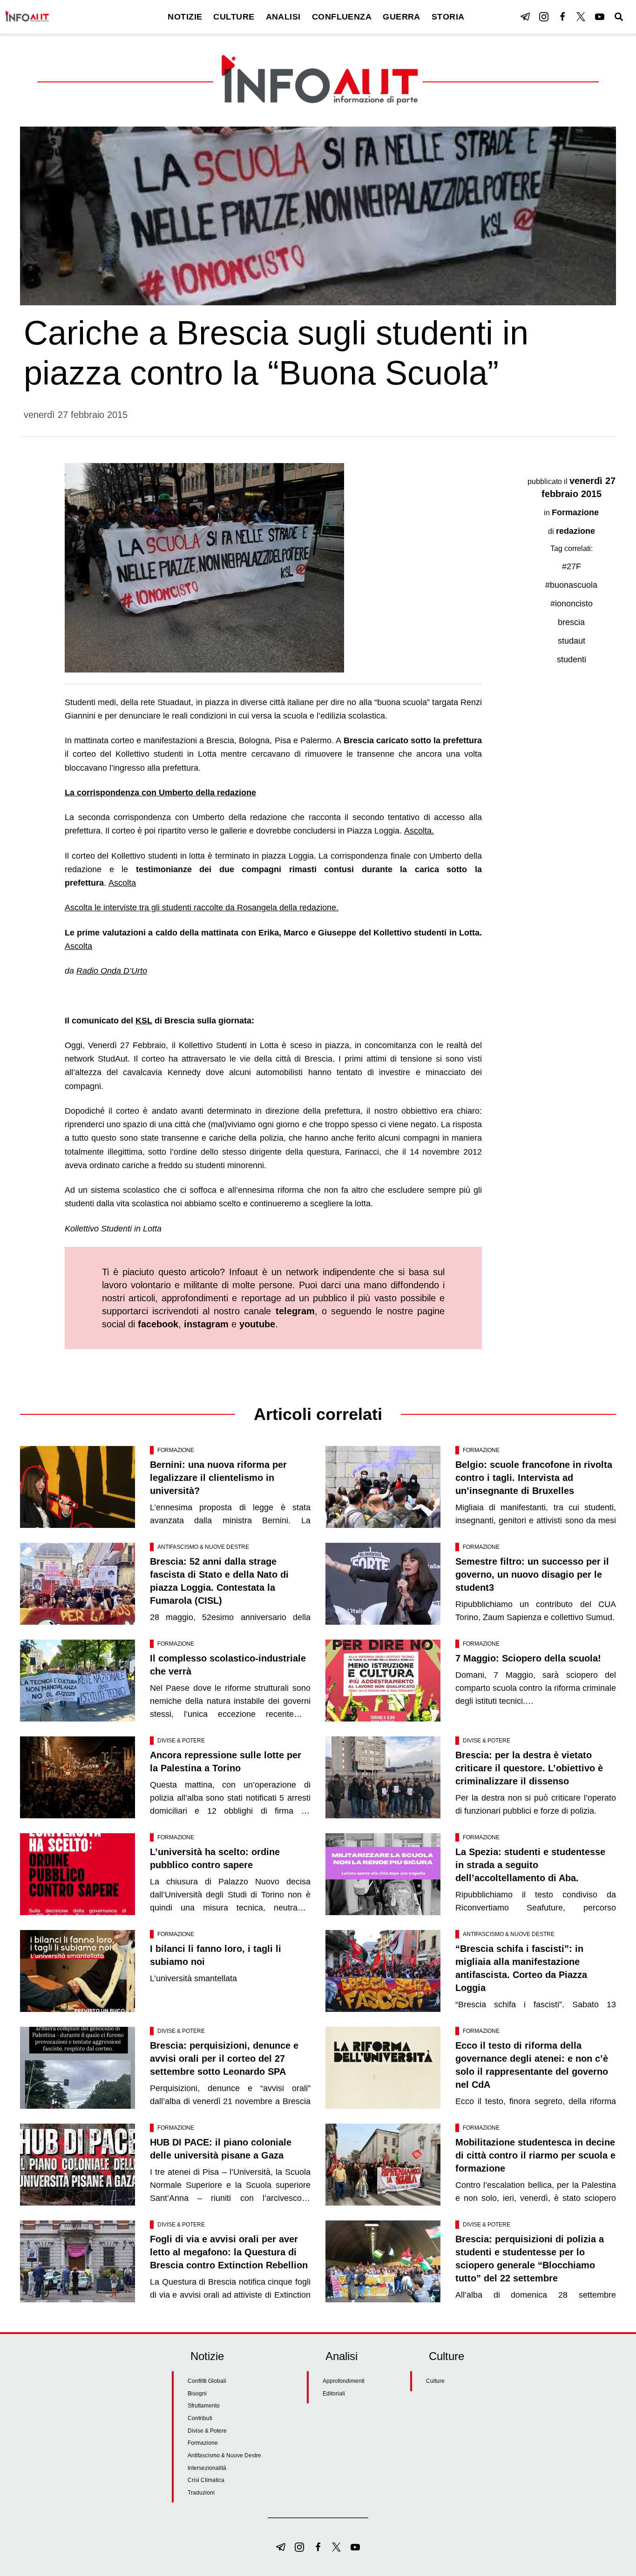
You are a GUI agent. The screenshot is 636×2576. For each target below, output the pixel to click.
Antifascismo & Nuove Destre (203, 1547)
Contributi (200, 2418)
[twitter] (581, 17)
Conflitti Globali (207, 2381)
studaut (572, 641)
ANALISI (283, 17)
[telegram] (525, 17)
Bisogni (197, 2394)
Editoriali (334, 2394)
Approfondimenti (344, 2381)
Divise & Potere (181, 1741)
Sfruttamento (204, 2406)
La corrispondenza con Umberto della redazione (160, 793)
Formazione (575, 512)
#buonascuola (571, 585)
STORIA (448, 17)
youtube (257, 1324)
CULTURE (234, 17)
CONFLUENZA (342, 17)
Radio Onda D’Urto (112, 971)
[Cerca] (619, 17)
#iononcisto (572, 604)
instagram (206, 1324)
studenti (572, 659)
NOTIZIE (185, 17)
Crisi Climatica (206, 2480)
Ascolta (122, 883)
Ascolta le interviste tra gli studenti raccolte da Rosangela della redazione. (202, 908)
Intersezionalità (207, 2468)
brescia (571, 622)
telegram (295, 1311)
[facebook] (562, 17)
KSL (144, 1021)
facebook (158, 1324)
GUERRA (402, 17)
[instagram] (544, 17)
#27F (572, 566)
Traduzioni (201, 2493)
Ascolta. (419, 831)
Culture (435, 2381)
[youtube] (600, 17)
